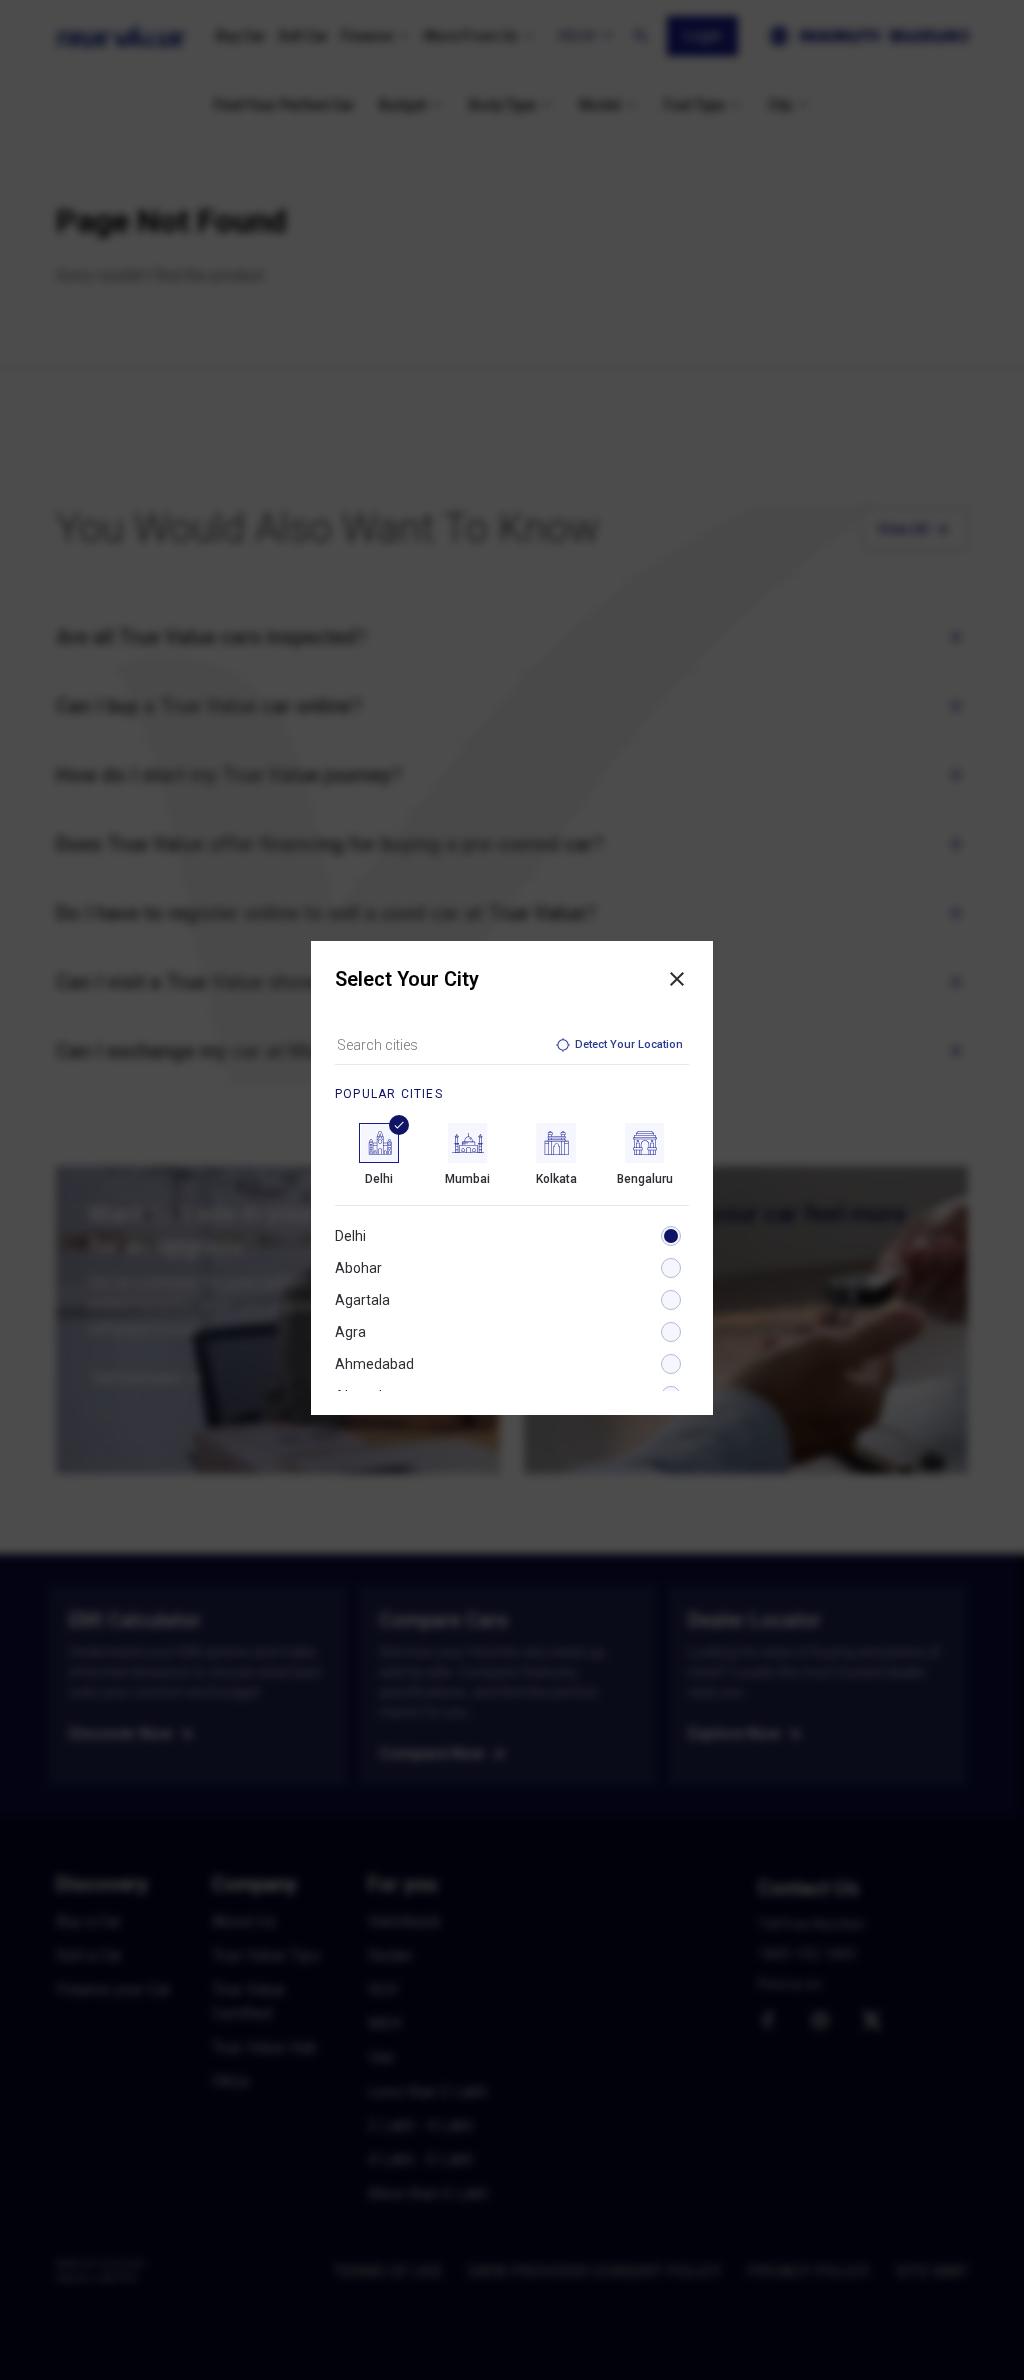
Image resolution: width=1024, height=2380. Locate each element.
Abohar (358, 1268)
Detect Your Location (629, 1044)
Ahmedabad (374, 1364)
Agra (350, 1332)
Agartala (362, 1300)
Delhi (350, 1236)
